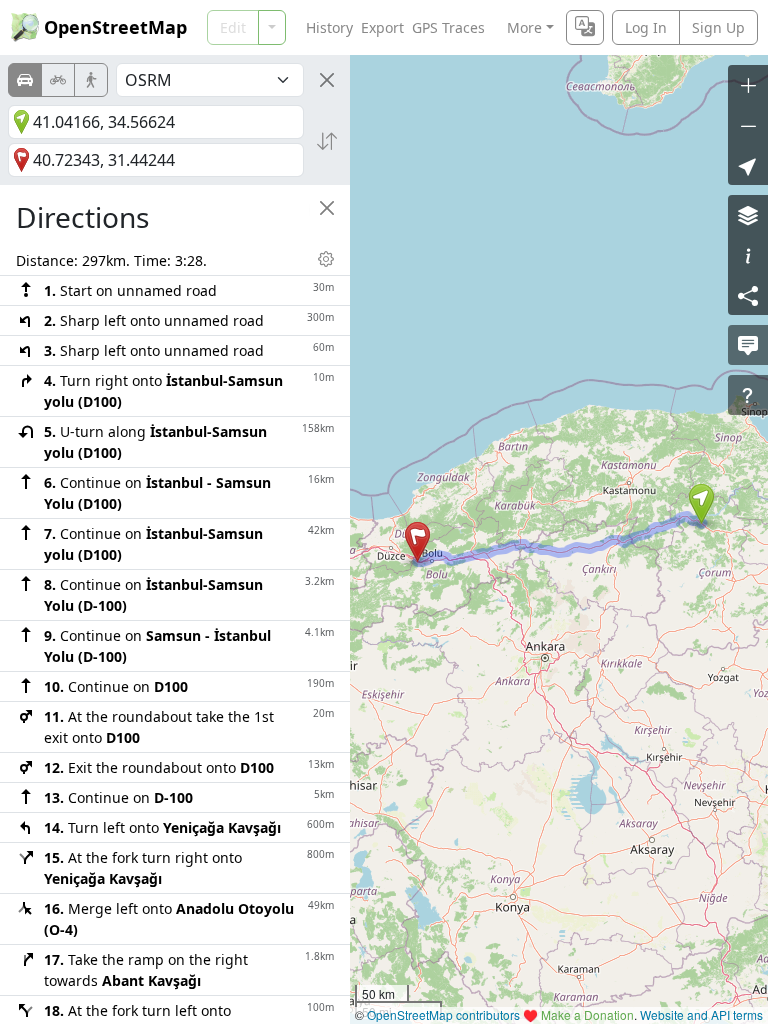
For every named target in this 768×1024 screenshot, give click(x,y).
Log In (646, 27)
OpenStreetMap (115, 27)
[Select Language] (585, 27)
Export (382, 27)
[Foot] (91, 80)
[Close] (327, 80)
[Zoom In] (748, 85)
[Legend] (748, 255)
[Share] (748, 295)
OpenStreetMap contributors (443, 1014)
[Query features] (748, 395)
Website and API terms (701, 1014)
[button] (701, 504)
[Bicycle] (58, 80)
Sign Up (718, 27)
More (524, 27)
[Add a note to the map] (748, 345)
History (329, 27)
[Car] (25, 80)
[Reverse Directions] (327, 141)
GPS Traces (448, 27)
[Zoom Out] (748, 125)
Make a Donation (587, 1014)
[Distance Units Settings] (326, 259)
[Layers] (748, 215)
